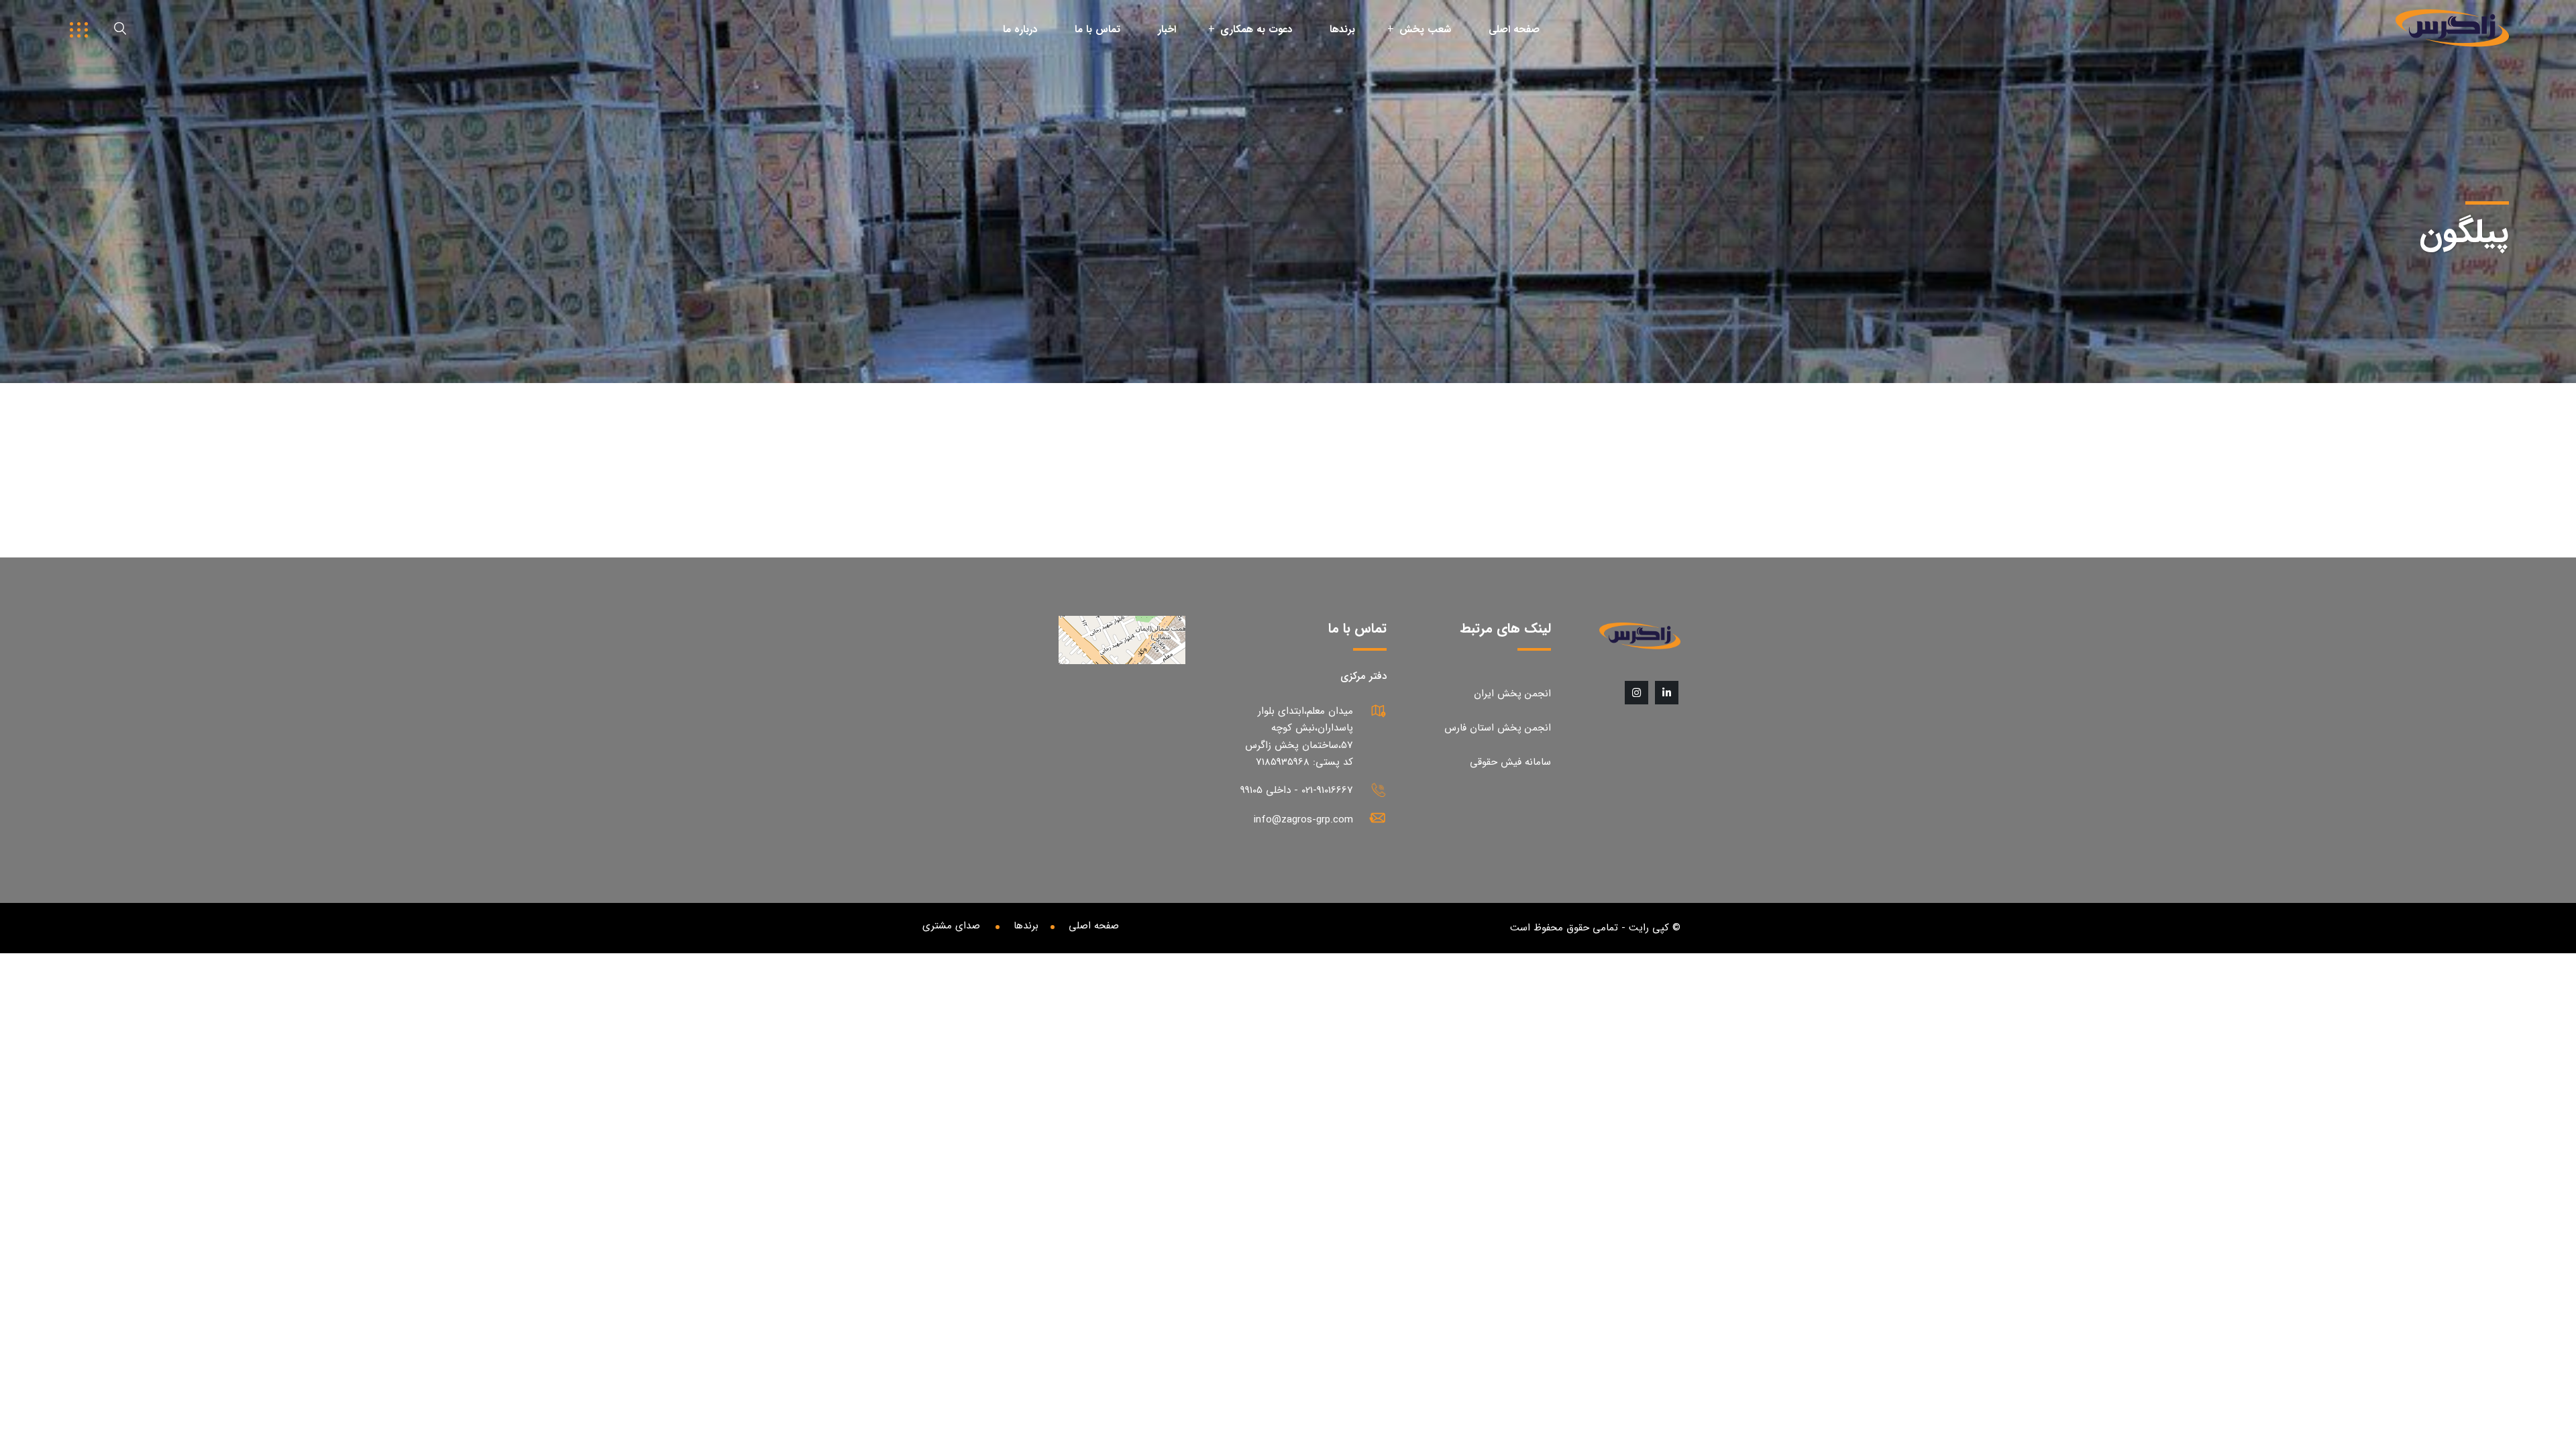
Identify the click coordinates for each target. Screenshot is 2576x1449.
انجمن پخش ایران (1512, 694)
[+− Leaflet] (1043, 720)
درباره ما (1020, 30)
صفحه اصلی (1514, 30)
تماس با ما (1097, 30)
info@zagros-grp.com (1303, 820)
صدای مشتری (951, 926)
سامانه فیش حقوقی (1510, 762)
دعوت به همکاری (1256, 30)
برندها (1342, 30)
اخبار (1167, 30)
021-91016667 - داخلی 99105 (1297, 790)
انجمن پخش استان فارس (1498, 728)
